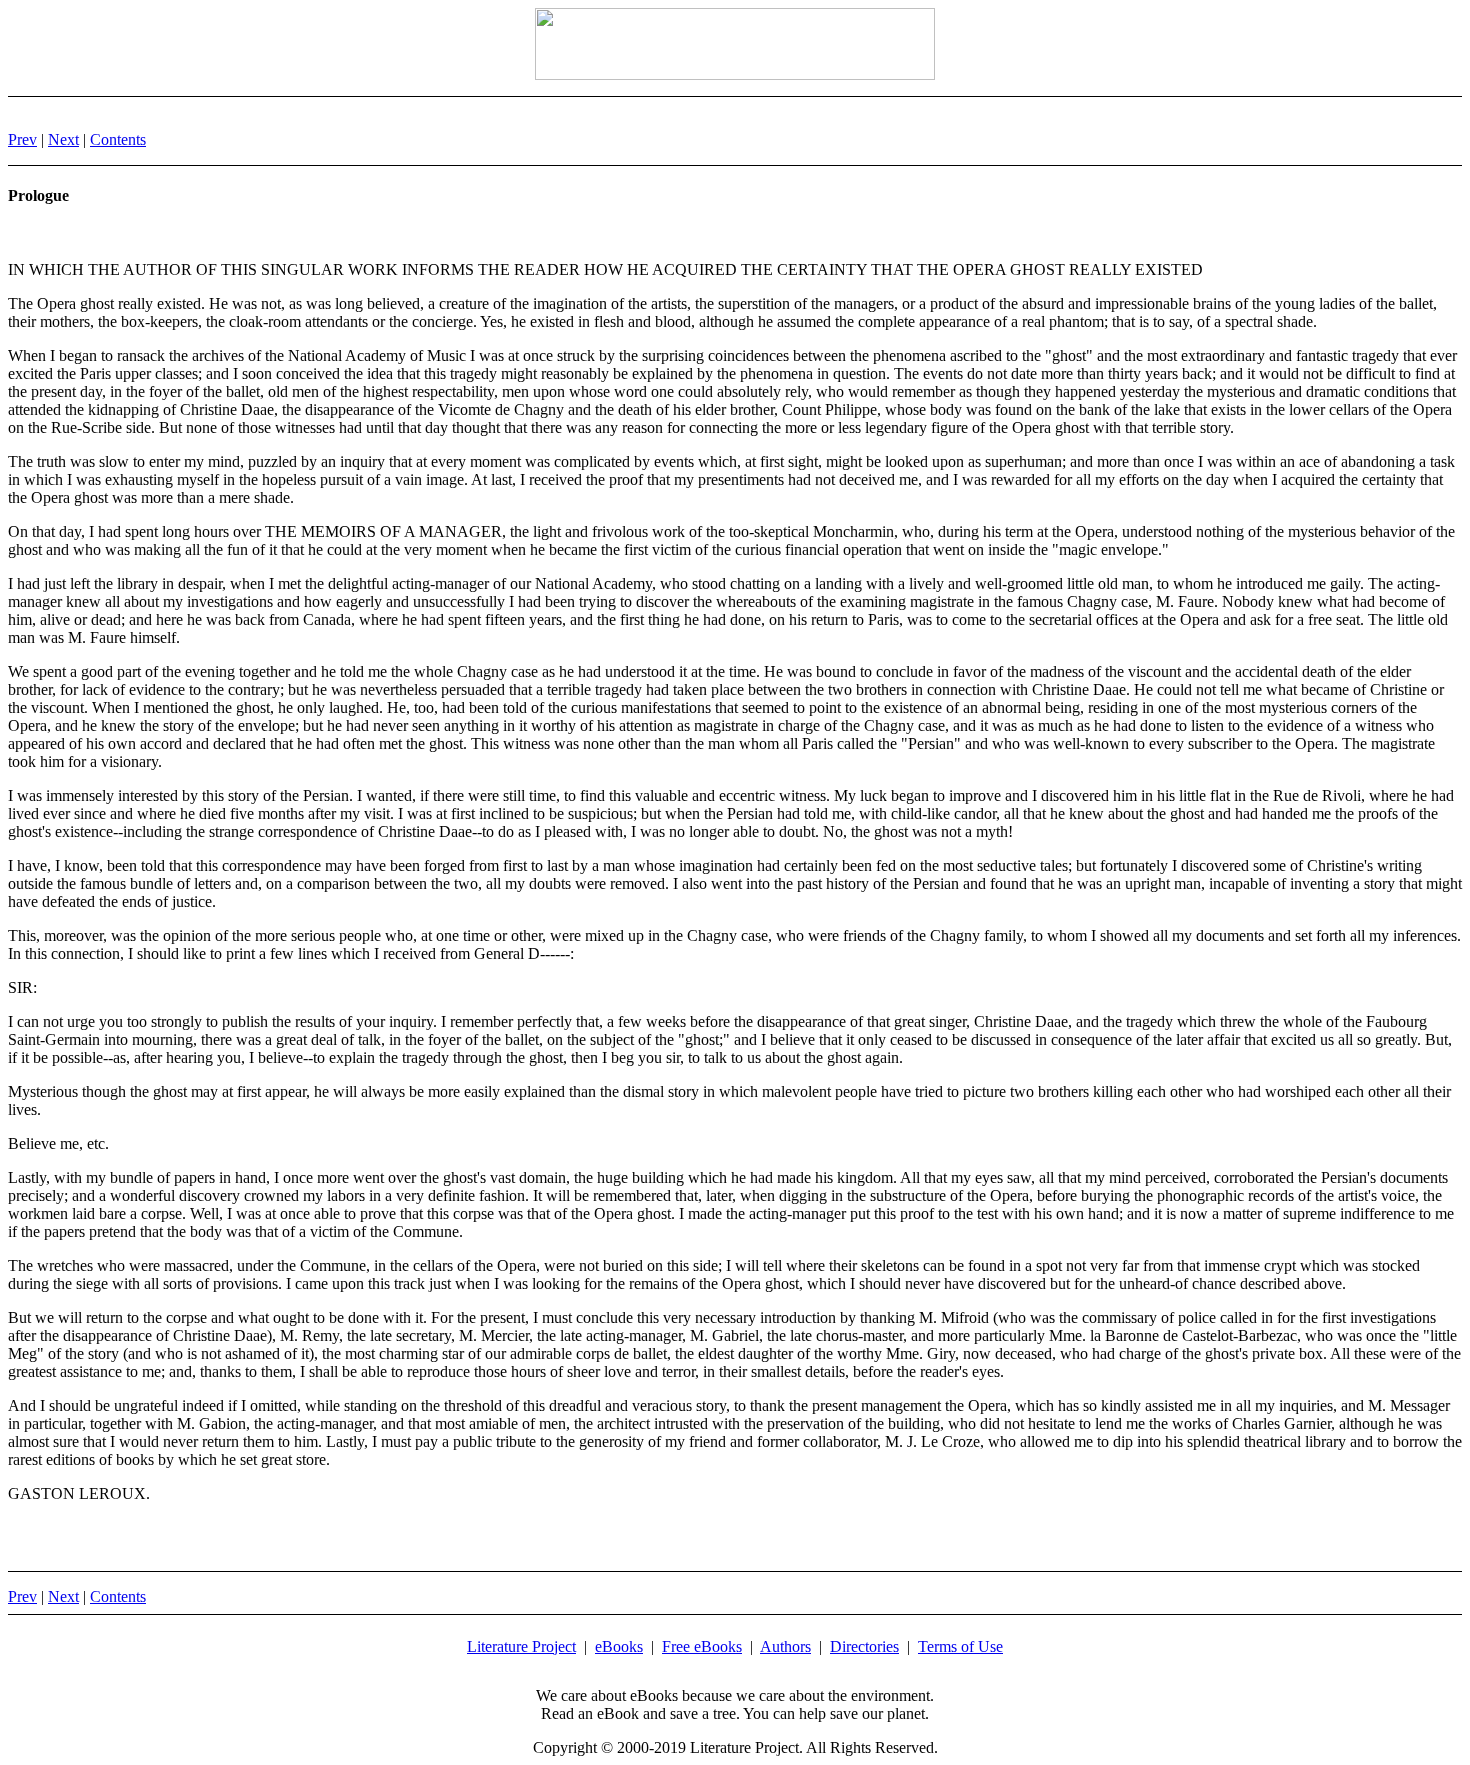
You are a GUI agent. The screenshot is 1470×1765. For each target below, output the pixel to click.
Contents (118, 139)
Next (63, 139)
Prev (22, 139)
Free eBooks (702, 1646)
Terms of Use (960, 1646)
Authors (785, 1646)
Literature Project (521, 1646)
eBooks (619, 1646)
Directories (864, 1646)
